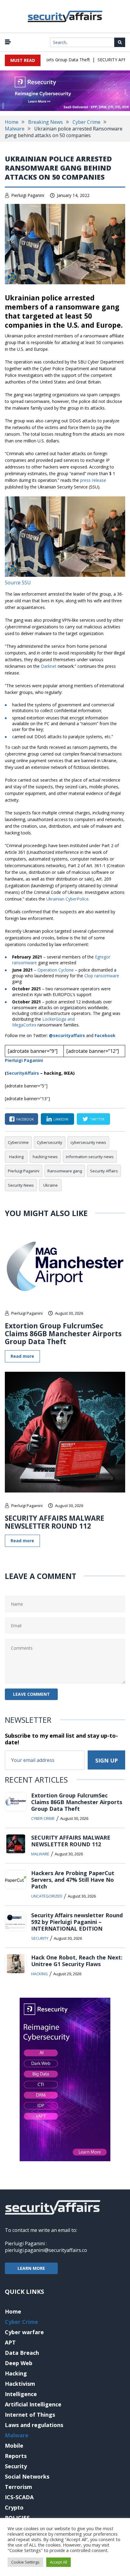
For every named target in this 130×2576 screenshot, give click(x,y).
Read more (22, 1356)
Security (40, 1938)
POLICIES (17, 2518)
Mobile (14, 2446)
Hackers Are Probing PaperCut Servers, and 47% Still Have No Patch (73, 1880)
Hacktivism (20, 2384)
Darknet (49, 666)
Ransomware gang (65, 1171)
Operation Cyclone (56, 970)
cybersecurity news (88, 1142)
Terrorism (18, 2487)
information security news (90, 1157)
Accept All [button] (58, 2562)
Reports (16, 2456)
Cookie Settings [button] (25, 2562)
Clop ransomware (102, 976)
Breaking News (45, 122)
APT (10, 2342)
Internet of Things (30, 2415)
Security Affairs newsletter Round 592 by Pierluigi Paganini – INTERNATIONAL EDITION (77, 1922)
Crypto (14, 2507)
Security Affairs (104, 1171)
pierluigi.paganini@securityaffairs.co (46, 2250)
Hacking (16, 1157)
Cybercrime (18, 1142)
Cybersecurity (50, 1142)
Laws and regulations (34, 2425)
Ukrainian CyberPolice (67, 899)
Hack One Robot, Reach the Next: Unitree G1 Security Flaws (77, 1961)
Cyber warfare (24, 2332)
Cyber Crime (86, 122)
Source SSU (18, 583)
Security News (21, 1185)
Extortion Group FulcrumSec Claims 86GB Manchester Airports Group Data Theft (63, 1334)
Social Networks (27, 2476)
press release (93, 480)
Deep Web (19, 2363)
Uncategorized (47, 1896)
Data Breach (22, 2353)
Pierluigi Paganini (28, 195)
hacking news (45, 1157)
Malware (15, 129)
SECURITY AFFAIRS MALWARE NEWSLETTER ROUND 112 (55, 1522)
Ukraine (50, 1185)
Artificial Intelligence (33, 2404)
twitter (97, 1119)
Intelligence (21, 2394)
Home (12, 122)
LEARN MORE (31, 2268)
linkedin (61, 1119)
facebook (25, 1119)
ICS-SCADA (19, 2497)
